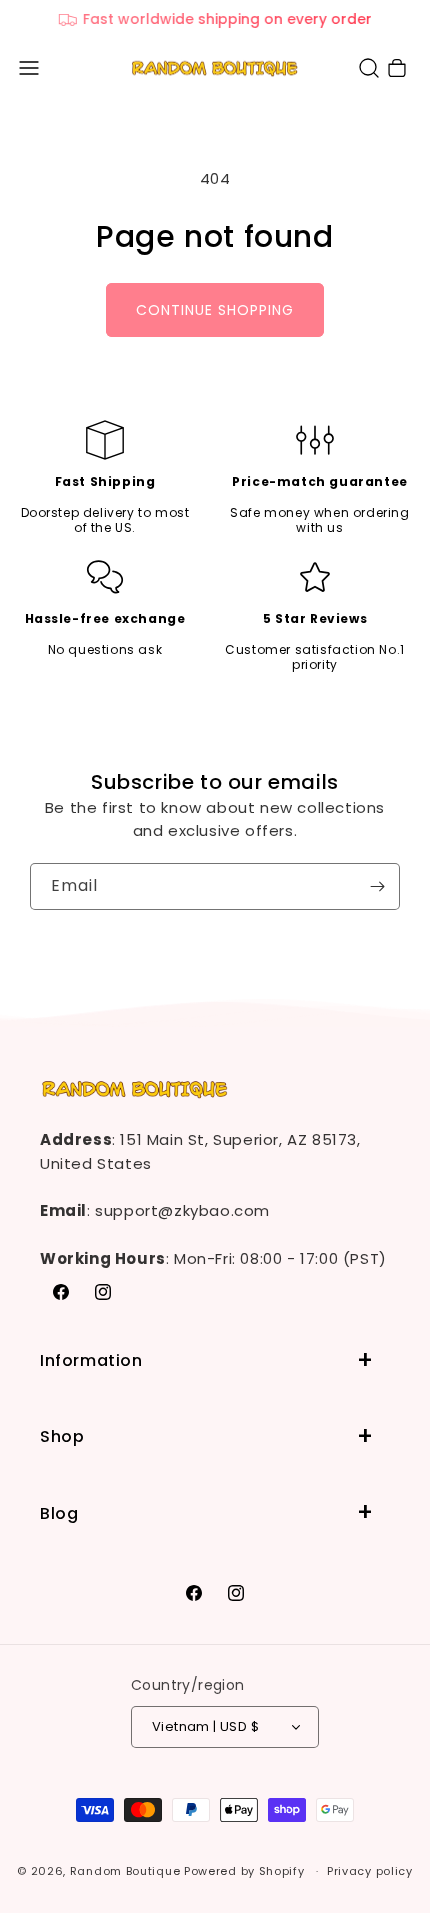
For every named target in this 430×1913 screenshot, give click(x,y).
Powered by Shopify (244, 1871)
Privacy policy (370, 1871)
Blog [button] (59, 1513)
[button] (29, 68)
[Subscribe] (377, 886)
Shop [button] (62, 1436)
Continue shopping (215, 310)
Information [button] (91, 1360)
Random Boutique (125, 1871)
